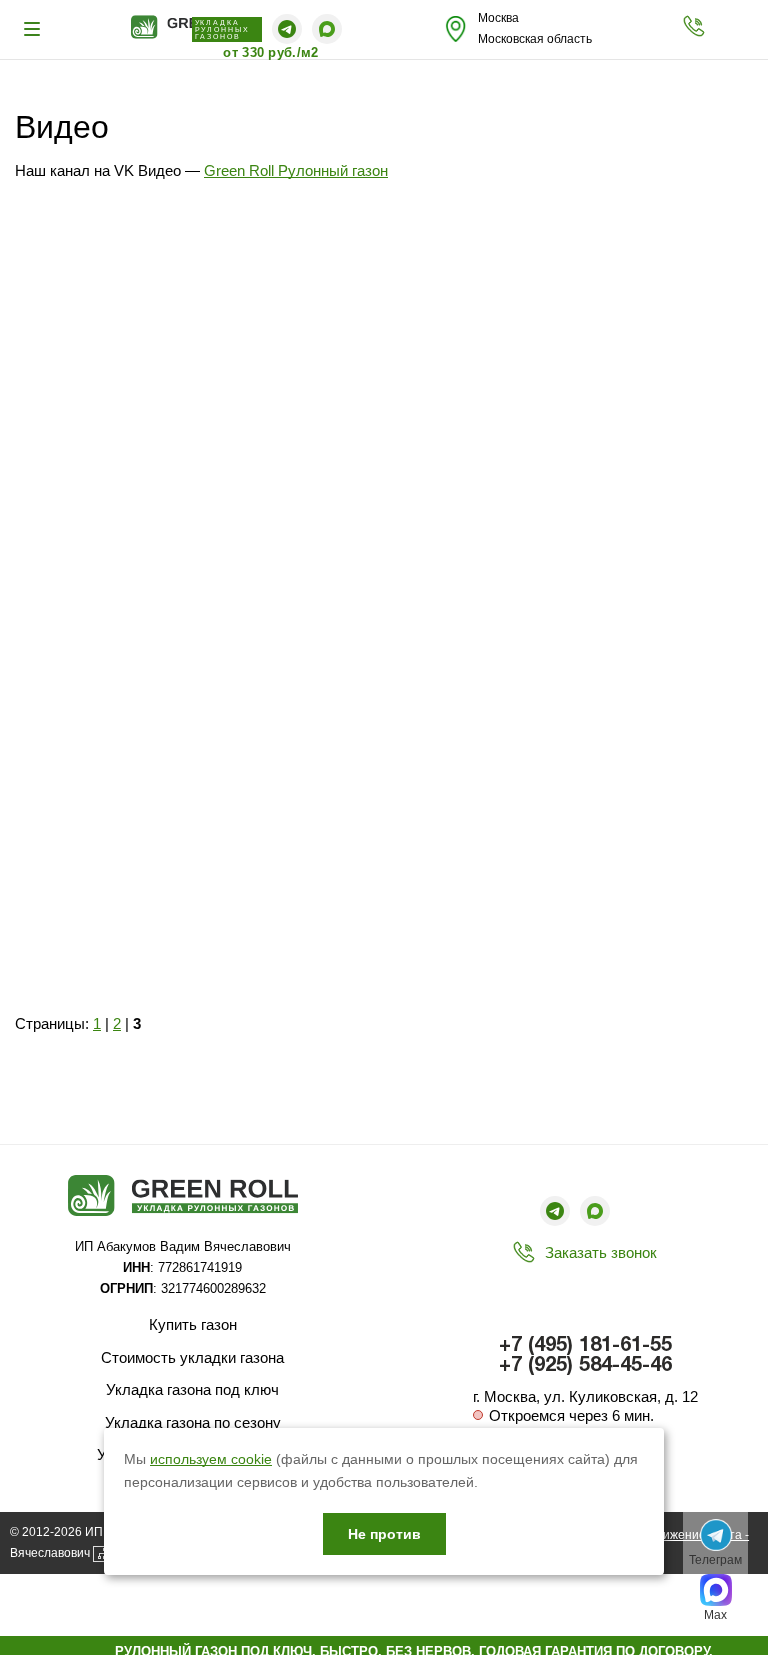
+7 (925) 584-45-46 (585, 1366)
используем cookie (211, 1459)
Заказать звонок (601, 1252)
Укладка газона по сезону (193, 1422)
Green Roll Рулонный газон (296, 170)
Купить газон (193, 1324)
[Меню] (35, 29)
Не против (384, 1534)
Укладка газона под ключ (192, 1389)
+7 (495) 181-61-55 (585, 1346)
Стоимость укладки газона (192, 1357)
